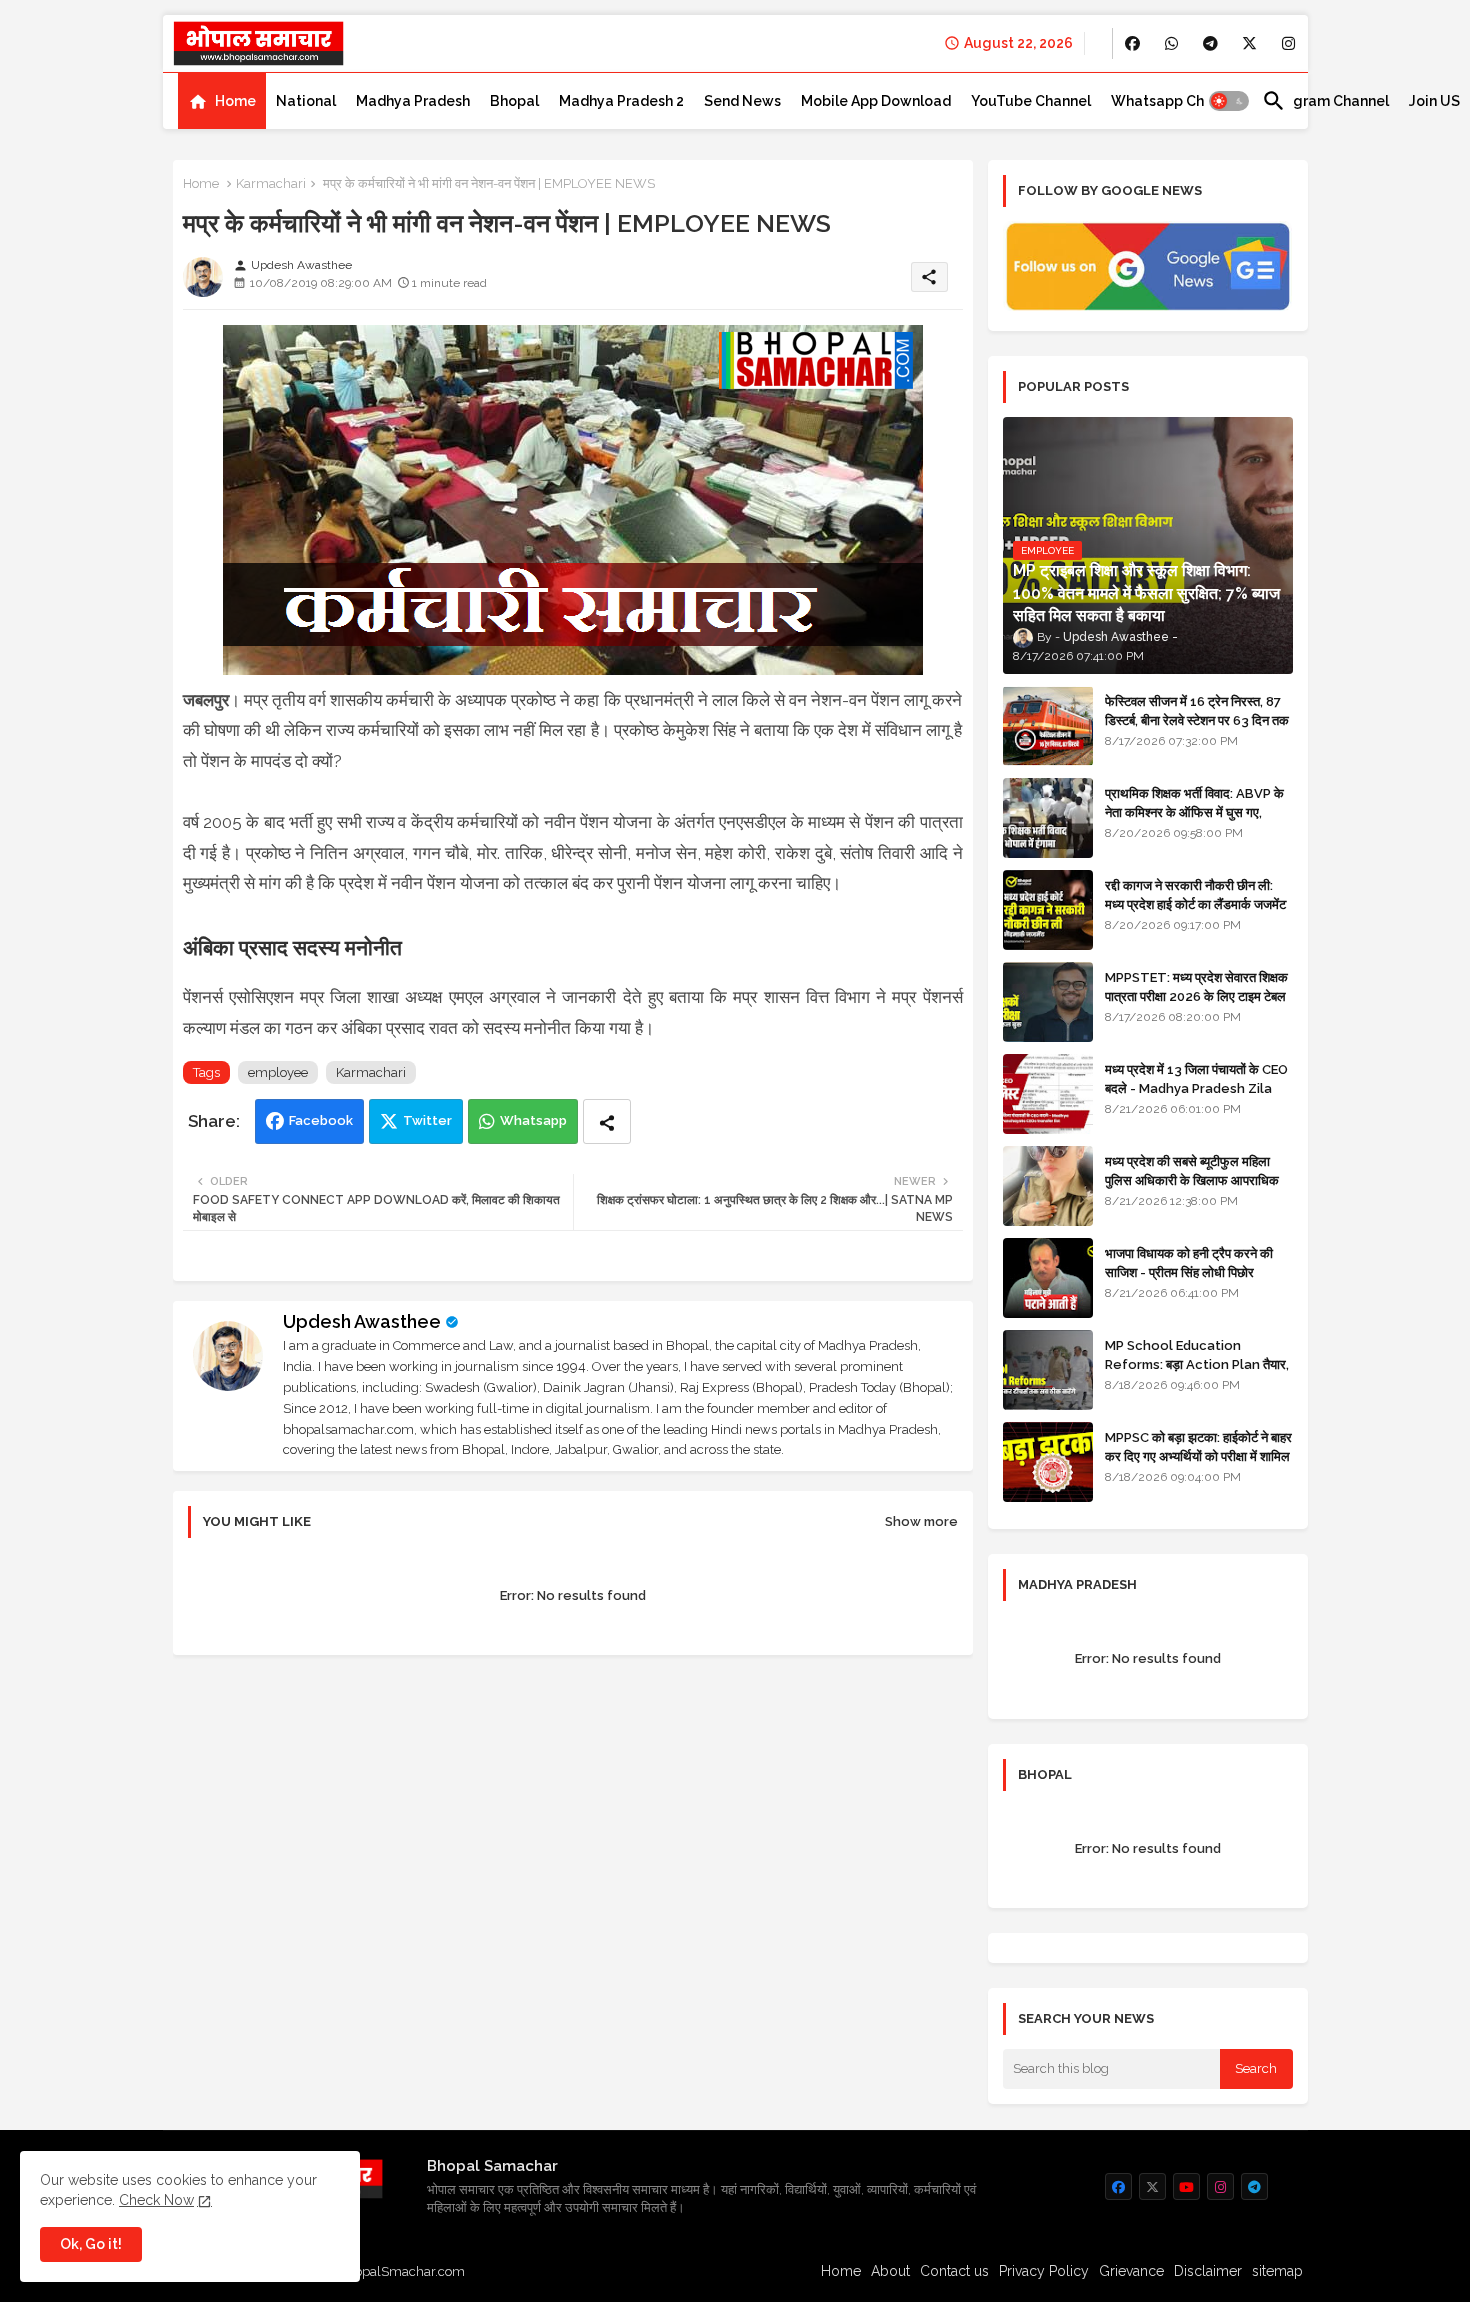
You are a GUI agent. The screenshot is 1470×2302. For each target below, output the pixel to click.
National (306, 101)
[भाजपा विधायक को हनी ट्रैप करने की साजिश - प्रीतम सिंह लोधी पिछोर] (1048, 1278)
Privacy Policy (1044, 2271)
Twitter (427, 1120)
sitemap (1277, 2271)
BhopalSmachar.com (401, 2271)
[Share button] (607, 1121)
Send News (742, 101)
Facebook (321, 1120)
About (890, 2271)
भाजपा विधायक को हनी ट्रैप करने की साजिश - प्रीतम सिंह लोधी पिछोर (1189, 1262)
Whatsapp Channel (1176, 101)
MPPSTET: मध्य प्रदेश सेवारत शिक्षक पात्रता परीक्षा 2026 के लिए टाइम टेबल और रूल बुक (1196, 995)
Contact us (954, 2271)
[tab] (222, 101)
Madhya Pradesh (413, 101)
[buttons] (1132, 43)
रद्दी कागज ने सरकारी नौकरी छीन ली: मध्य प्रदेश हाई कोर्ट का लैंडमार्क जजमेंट (1195, 894)
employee (278, 1072)
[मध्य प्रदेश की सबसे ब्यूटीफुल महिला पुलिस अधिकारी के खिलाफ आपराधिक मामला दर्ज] (1048, 1186)
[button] (1229, 101)
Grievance (1131, 2271)
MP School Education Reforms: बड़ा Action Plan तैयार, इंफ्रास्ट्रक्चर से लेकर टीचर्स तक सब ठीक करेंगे (1197, 1373)
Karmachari (271, 183)
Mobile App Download (876, 101)
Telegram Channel (1325, 101)
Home (235, 101)
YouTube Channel (1031, 101)
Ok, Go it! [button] (91, 2244)
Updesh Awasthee (362, 1321)
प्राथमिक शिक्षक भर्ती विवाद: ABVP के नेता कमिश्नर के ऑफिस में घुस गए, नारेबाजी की (1194, 811)
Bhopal (514, 101)
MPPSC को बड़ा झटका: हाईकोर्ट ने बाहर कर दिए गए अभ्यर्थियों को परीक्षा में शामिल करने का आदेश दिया (1198, 1455)
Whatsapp (533, 1120)
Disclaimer (1208, 2271)
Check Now (156, 2200)
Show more (921, 1521)
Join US (1434, 101)
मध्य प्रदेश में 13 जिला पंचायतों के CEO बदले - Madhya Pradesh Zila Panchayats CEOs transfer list (1196, 1097)
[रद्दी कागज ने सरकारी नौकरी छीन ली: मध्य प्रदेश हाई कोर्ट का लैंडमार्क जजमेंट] (1048, 910)
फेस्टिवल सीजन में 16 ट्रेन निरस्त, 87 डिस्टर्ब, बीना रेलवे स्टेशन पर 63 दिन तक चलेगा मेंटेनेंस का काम (1197, 719)
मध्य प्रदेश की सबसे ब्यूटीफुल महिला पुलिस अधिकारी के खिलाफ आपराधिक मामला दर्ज (1192, 1179)
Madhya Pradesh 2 (621, 101)
